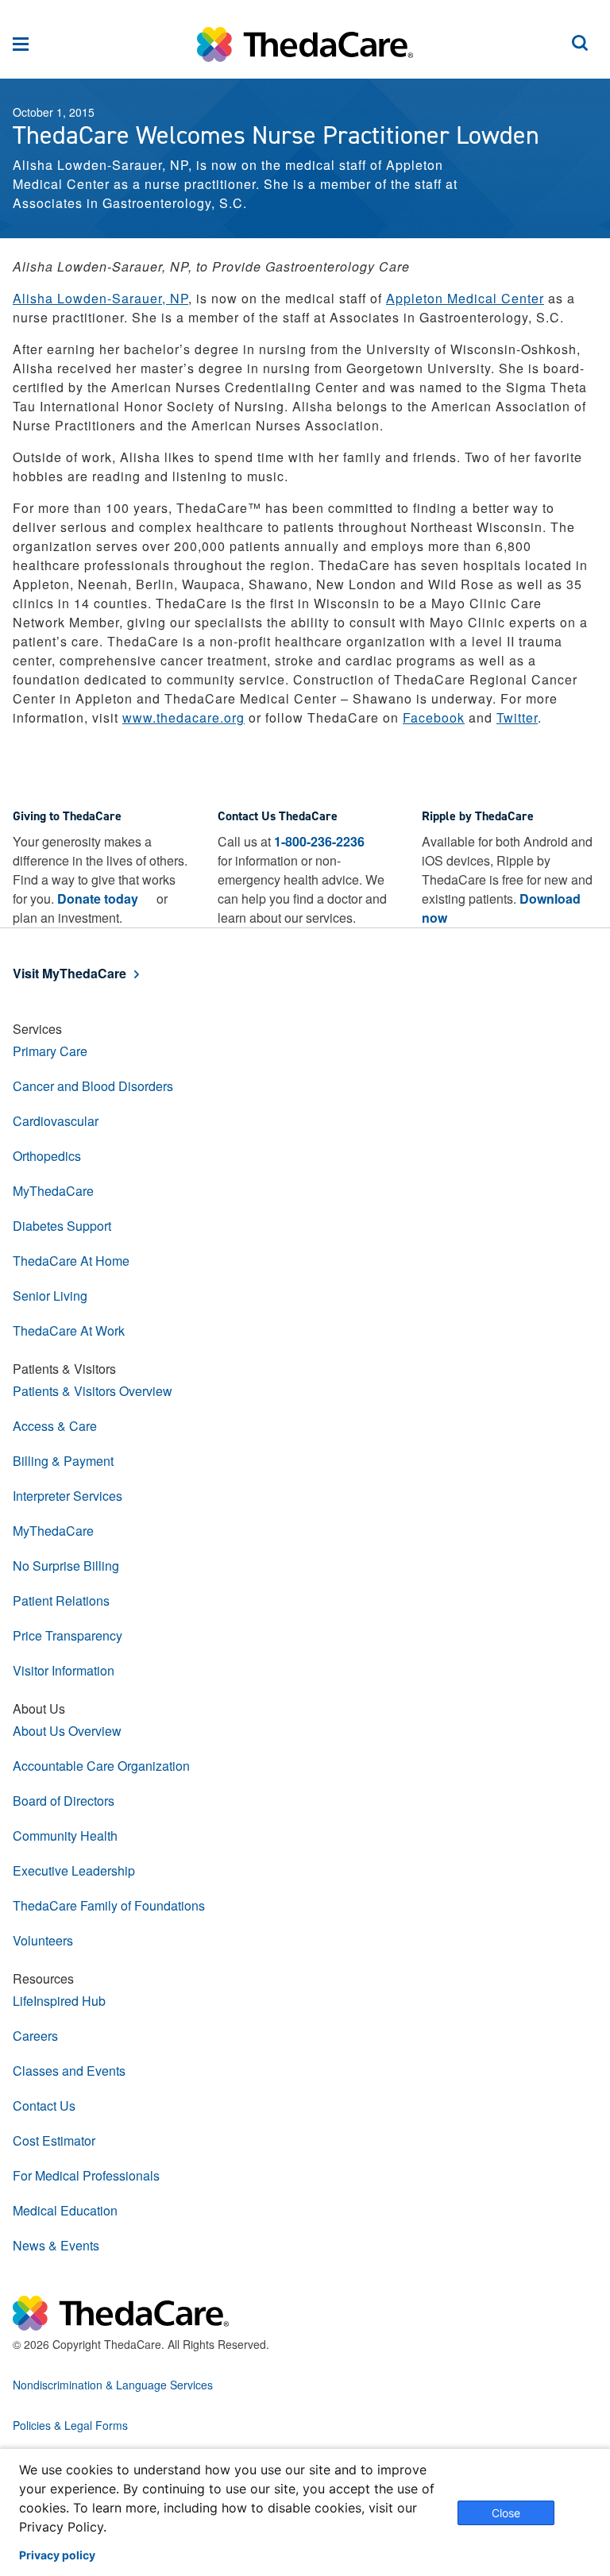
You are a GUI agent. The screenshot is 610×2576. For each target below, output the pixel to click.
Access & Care (55, 1426)
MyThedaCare (53, 1191)
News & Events (56, 2245)
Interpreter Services (68, 1496)
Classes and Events (69, 2071)
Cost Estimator (54, 2140)
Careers (35, 2036)
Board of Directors (64, 1801)
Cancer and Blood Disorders (93, 1086)
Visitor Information (64, 1670)
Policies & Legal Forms (70, 2425)
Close (506, 2513)
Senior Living (50, 1296)
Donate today (98, 899)
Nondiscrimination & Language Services (113, 2385)
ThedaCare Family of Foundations (109, 1905)
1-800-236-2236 (319, 841)
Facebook (434, 717)
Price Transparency (68, 1635)
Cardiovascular (56, 1121)
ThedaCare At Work (69, 1330)
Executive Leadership (74, 1870)
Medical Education (65, 2210)
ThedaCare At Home (71, 1261)
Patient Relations (61, 1600)
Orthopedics (47, 1156)
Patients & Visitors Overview (93, 1391)
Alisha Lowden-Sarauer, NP (100, 298)
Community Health (65, 1836)
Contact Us (44, 2106)
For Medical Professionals (86, 2175)
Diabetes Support (62, 1226)
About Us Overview (67, 1731)
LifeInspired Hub (59, 2001)
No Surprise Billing (66, 1566)
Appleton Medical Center (465, 298)
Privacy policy (57, 2555)
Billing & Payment (63, 1461)
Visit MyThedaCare (69, 973)
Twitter (517, 717)
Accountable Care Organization (101, 1766)
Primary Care (50, 1051)
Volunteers (43, 1940)
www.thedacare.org (183, 717)
